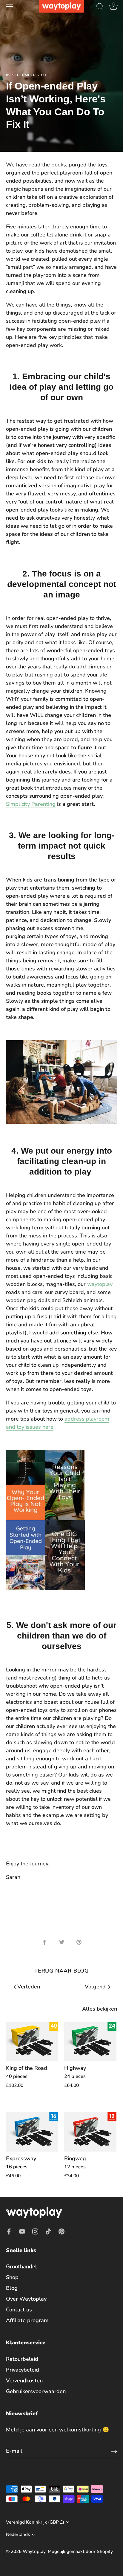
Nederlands (18, 2535)
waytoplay (100, 1284)
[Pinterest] (61, 2231)
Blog (12, 2288)
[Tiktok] (48, 2231)
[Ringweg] (90, 2132)
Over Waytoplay (26, 2299)
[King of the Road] (32, 2042)
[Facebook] (9, 2231)
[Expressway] (32, 2132)
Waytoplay (34, 2551)
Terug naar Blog (62, 1971)
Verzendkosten (24, 2381)
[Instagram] (35, 2231)
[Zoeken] (100, 7)
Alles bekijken (100, 2009)
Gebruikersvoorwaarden (36, 2391)
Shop (12, 2277)
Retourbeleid (22, 2359)
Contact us (19, 2310)
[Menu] (10, 7)
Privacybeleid (23, 2370)
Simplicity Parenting (31, 804)
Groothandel (21, 2266)
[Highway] (90, 2042)
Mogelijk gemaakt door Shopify (80, 2551)
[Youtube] (22, 2231)
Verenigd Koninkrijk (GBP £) (35, 2522)
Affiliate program (27, 2320)
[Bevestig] (114, 2451)
